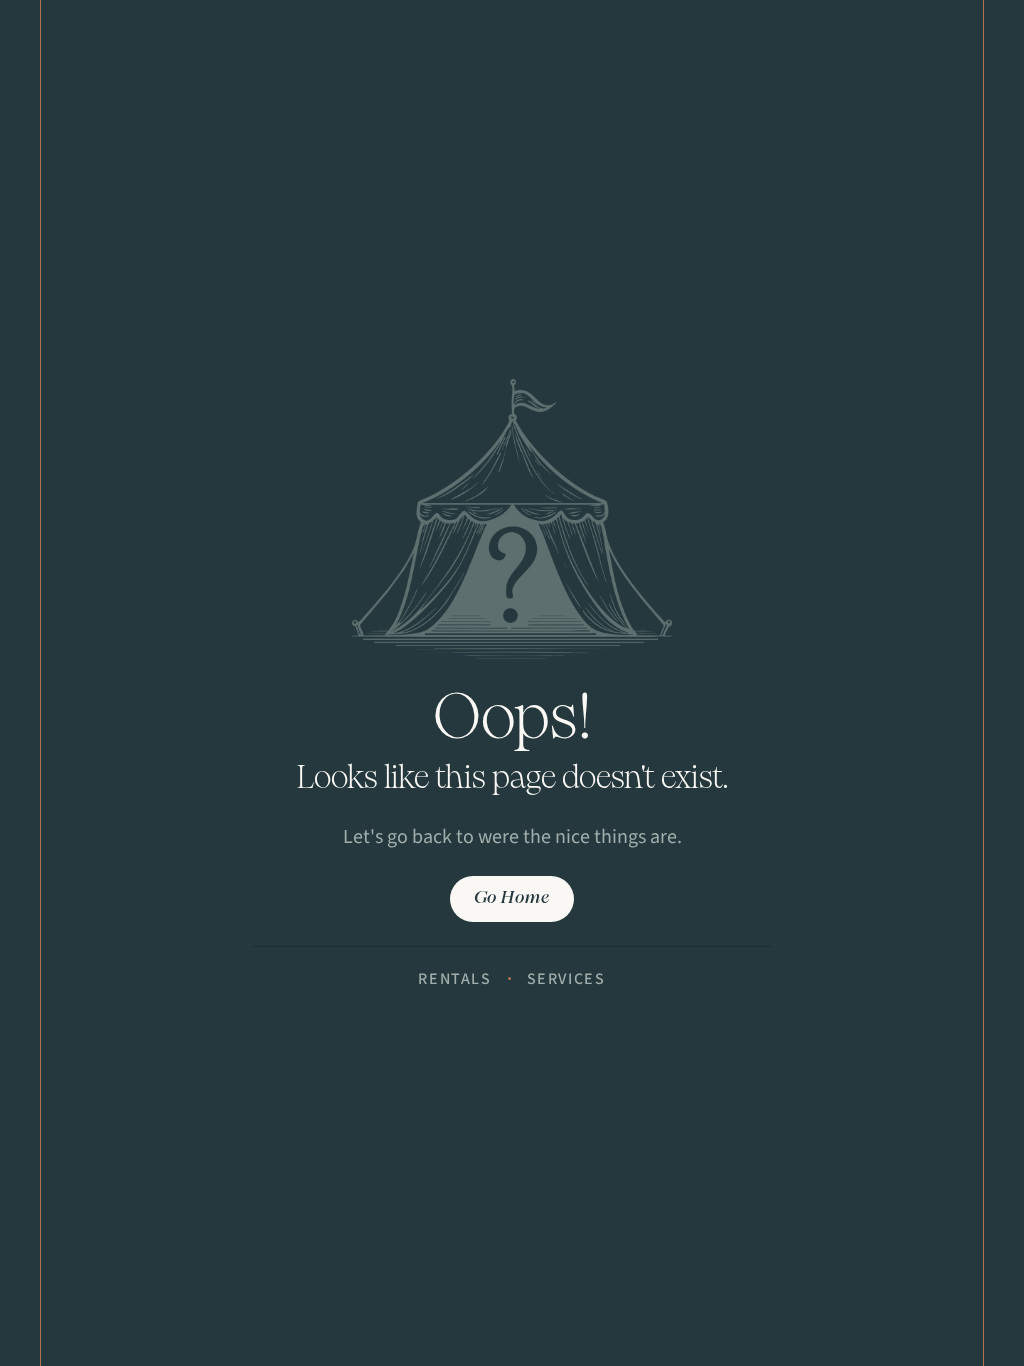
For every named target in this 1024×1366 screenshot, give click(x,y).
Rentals (454, 979)
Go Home (512, 898)
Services (566, 979)
